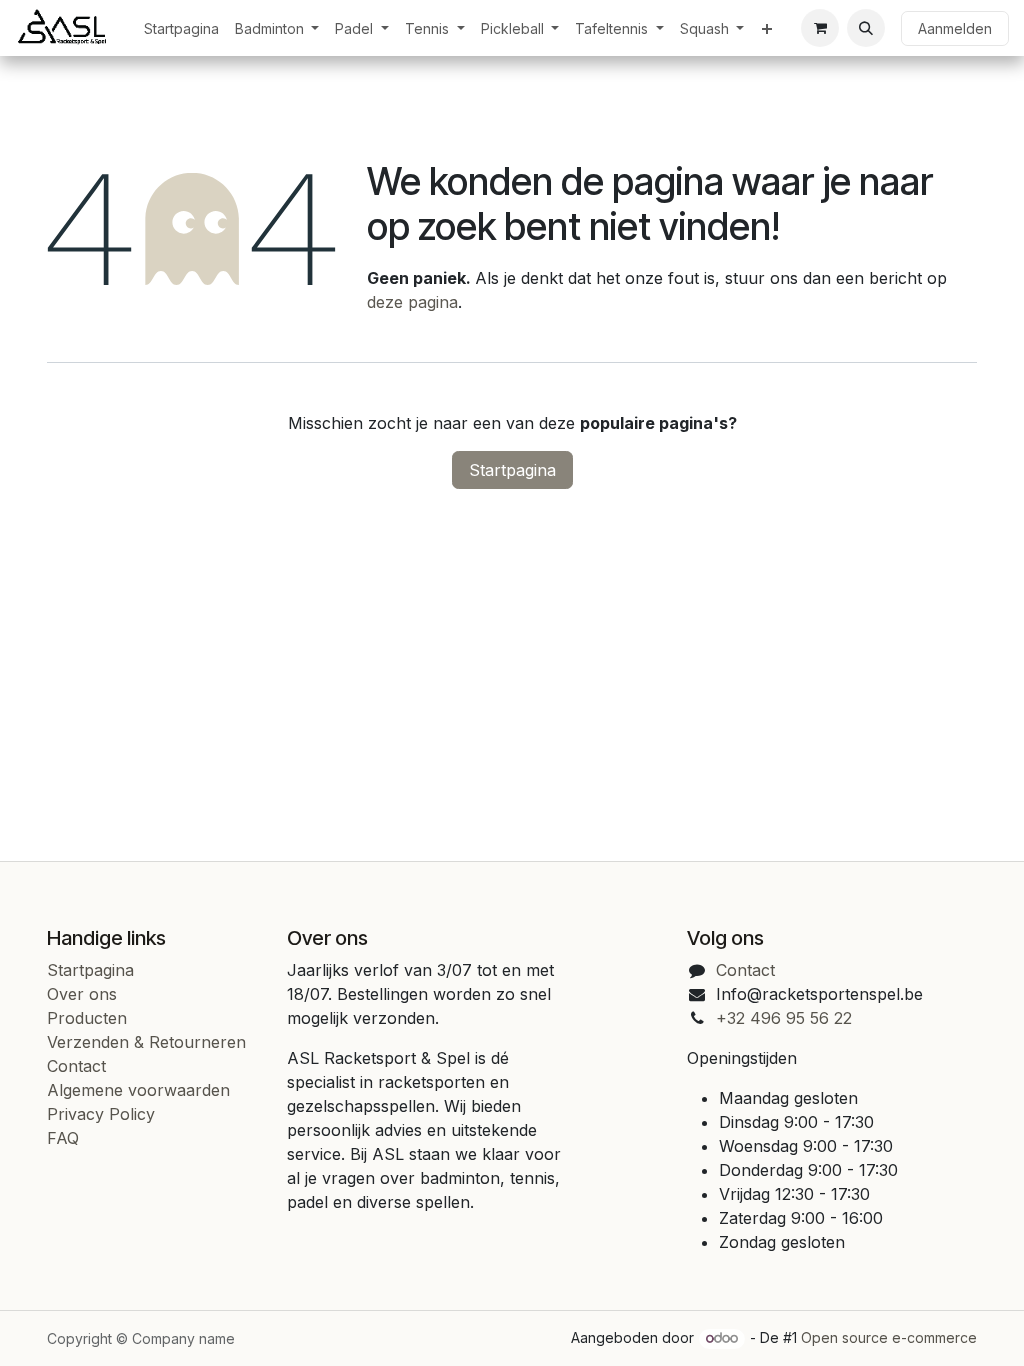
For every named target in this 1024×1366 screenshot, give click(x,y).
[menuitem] (181, 28)
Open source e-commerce (889, 1337)
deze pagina (412, 302)
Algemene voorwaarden (138, 1090)
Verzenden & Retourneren (146, 1042)
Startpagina (512, 470)
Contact (76, 1066)
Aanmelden (955, 28)
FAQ (63, 1138)
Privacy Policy (101, 1114)
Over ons (82, 994)
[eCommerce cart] (820, 28)
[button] (866, 28)
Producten (87, 1018)
